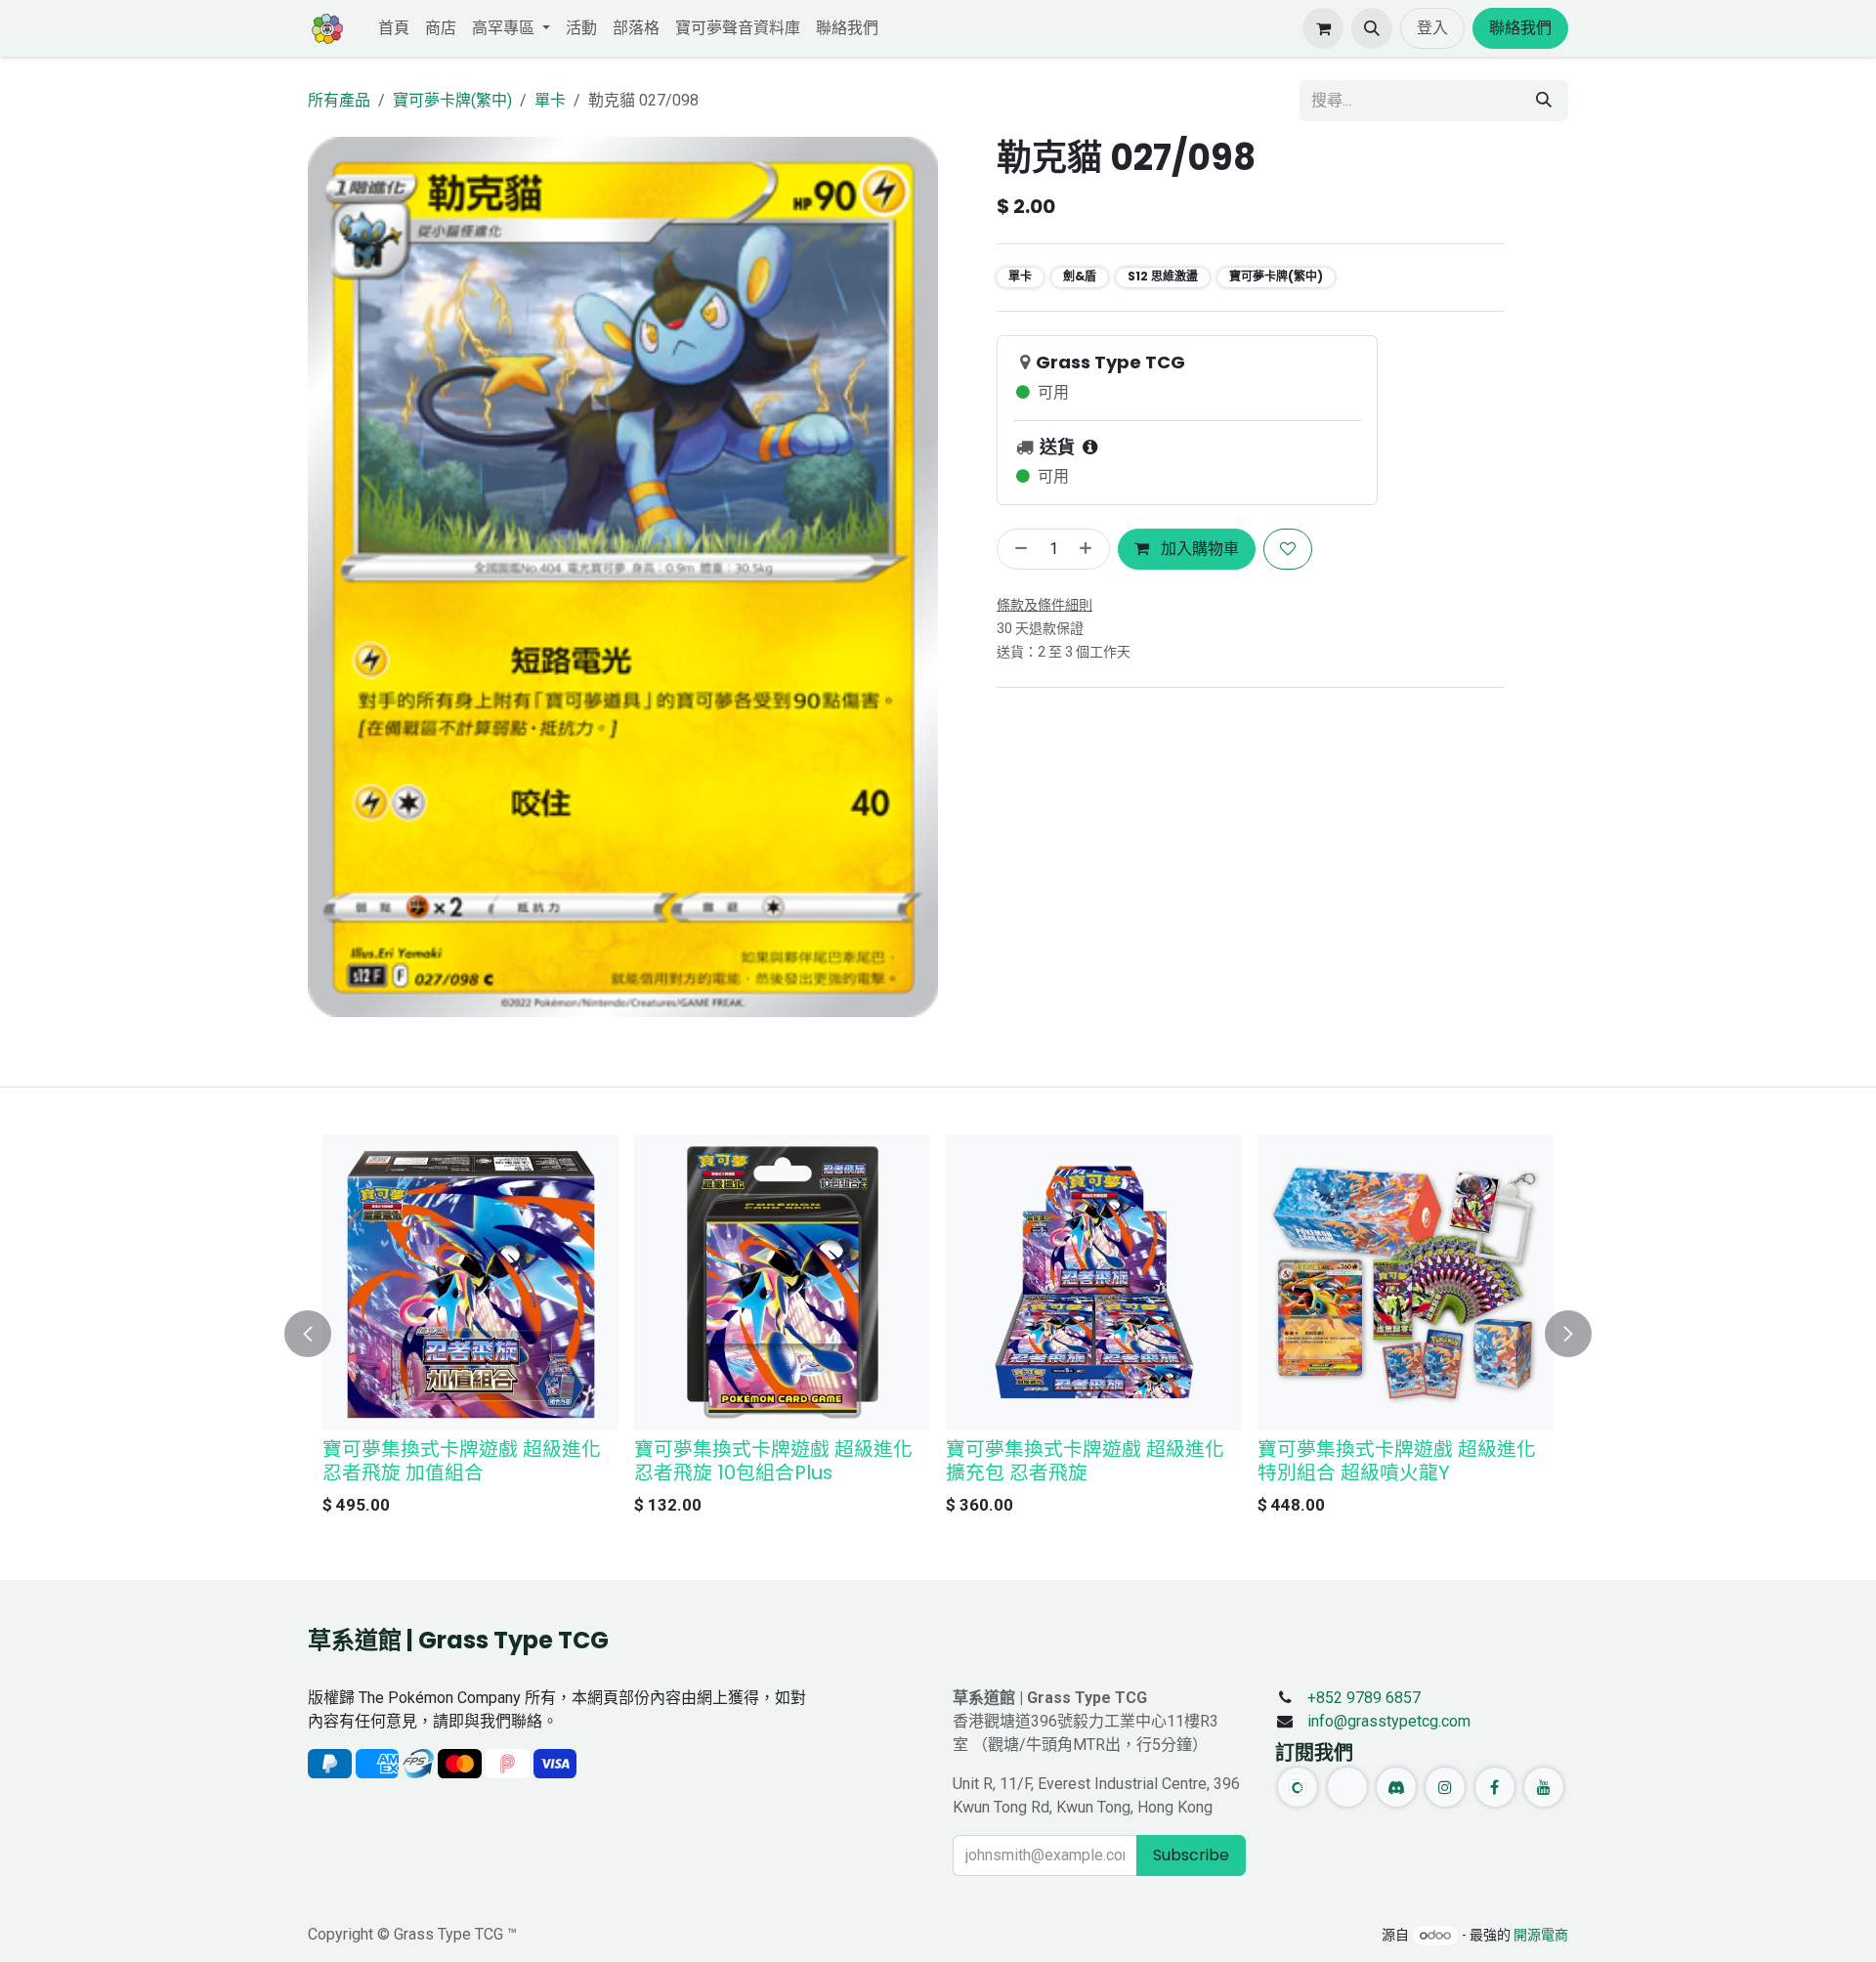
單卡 (550, 100)
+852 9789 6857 (1364, 1698)
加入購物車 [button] (1198, 549)
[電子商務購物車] (1323, 28)
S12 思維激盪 (1163, 276)
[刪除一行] (1017, 549)
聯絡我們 (1520, 28)
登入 (1432, 28)
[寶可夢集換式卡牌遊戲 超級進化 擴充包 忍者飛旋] (1094, 1282)
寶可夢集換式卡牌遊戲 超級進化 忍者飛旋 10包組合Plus (773, 1461)
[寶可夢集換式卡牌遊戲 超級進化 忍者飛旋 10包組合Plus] (782, 1282)
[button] (1372, 28)
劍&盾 (1080, 276)
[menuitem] (394, 28)
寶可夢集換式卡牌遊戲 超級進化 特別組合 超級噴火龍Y (1397, 1461)
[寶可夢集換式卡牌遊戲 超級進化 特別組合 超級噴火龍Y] (1406, 1282)
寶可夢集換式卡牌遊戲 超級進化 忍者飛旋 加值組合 (462, 1461)
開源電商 (1541, 1935)
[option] (938, 1330)
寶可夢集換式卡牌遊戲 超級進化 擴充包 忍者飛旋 (1085, 1461)
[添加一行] (1089, 549)
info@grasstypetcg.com (1389, 1721)
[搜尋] (1544, 101)
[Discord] (1396, 1787)
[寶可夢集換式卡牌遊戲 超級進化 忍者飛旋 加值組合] (470, 1282)
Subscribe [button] (1191, 1855)
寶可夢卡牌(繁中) (452, 100)
